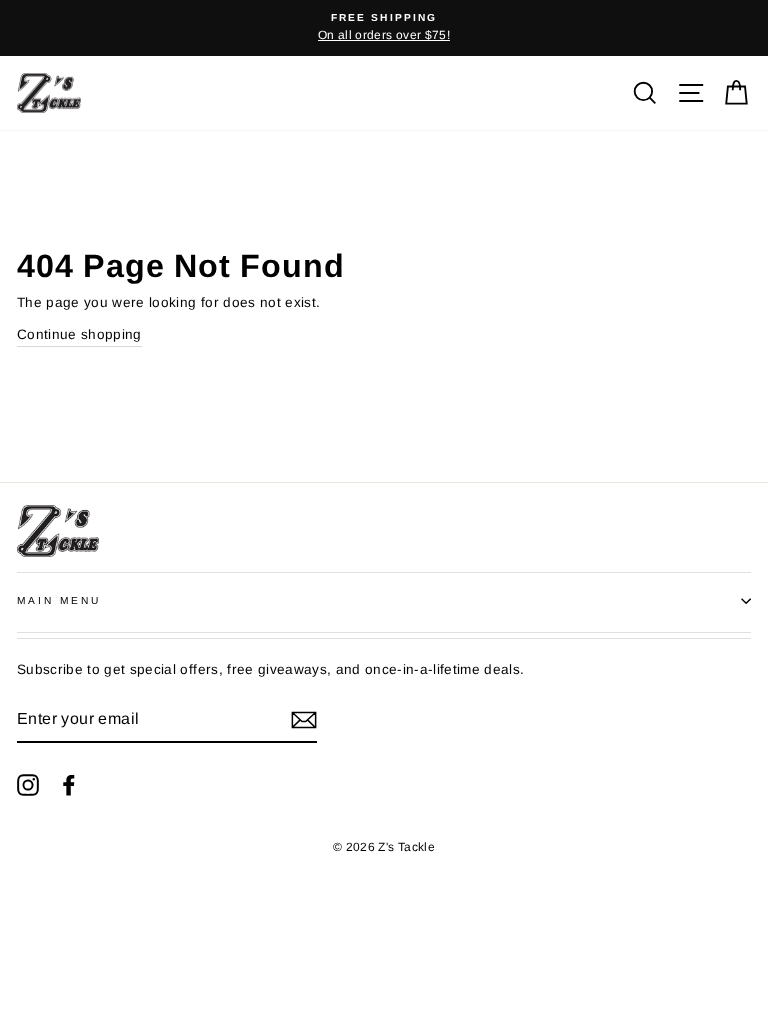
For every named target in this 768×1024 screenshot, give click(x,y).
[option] (384, 28)
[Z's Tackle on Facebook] (69, 784)
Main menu (59, 600)
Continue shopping (79, 334)
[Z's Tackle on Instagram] (28, 784)
